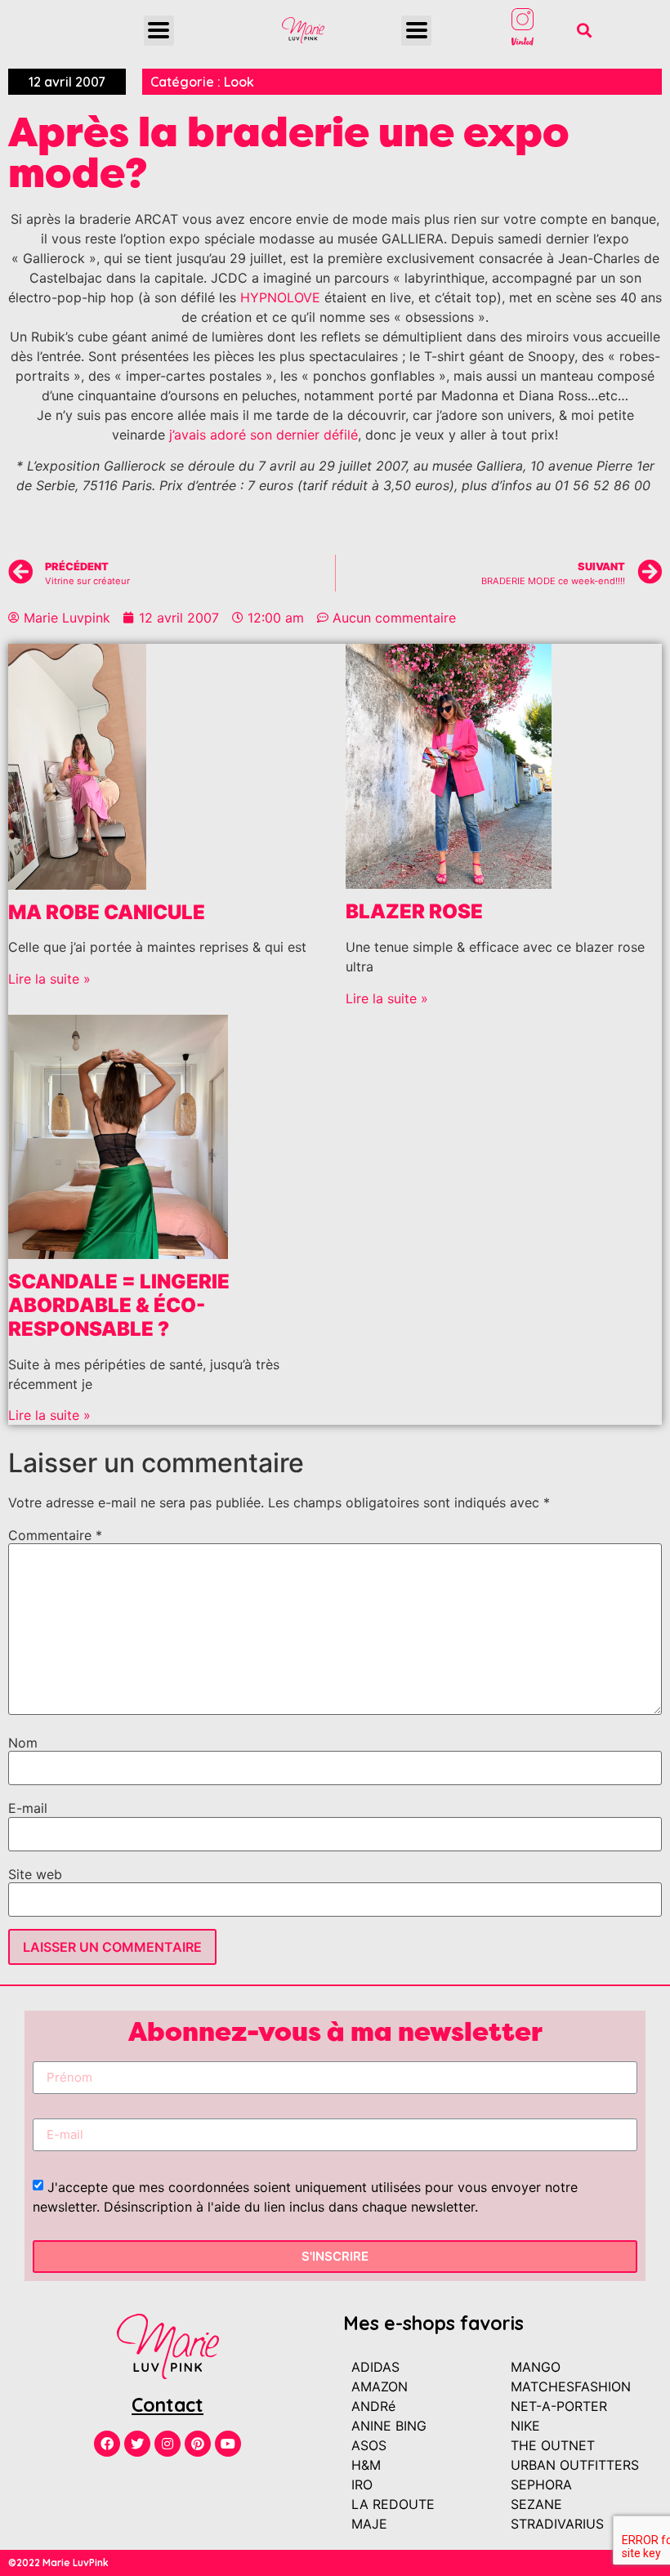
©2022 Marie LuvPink (58, 2563)
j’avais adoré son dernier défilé (264, 435)
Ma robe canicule (107, 912)
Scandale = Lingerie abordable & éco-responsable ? (119, 1305)
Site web (35, 1874)
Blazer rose (414, 911)
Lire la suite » (49, 979)
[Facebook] (107, 2444)
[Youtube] (228, 2444)
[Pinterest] (198, 2444)
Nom (23, 1743)
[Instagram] (167, 2444)
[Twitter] (137, 2444)
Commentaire (55, 1535)
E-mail (28, 1808)
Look (239, 82)
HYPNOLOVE (280, 297)
